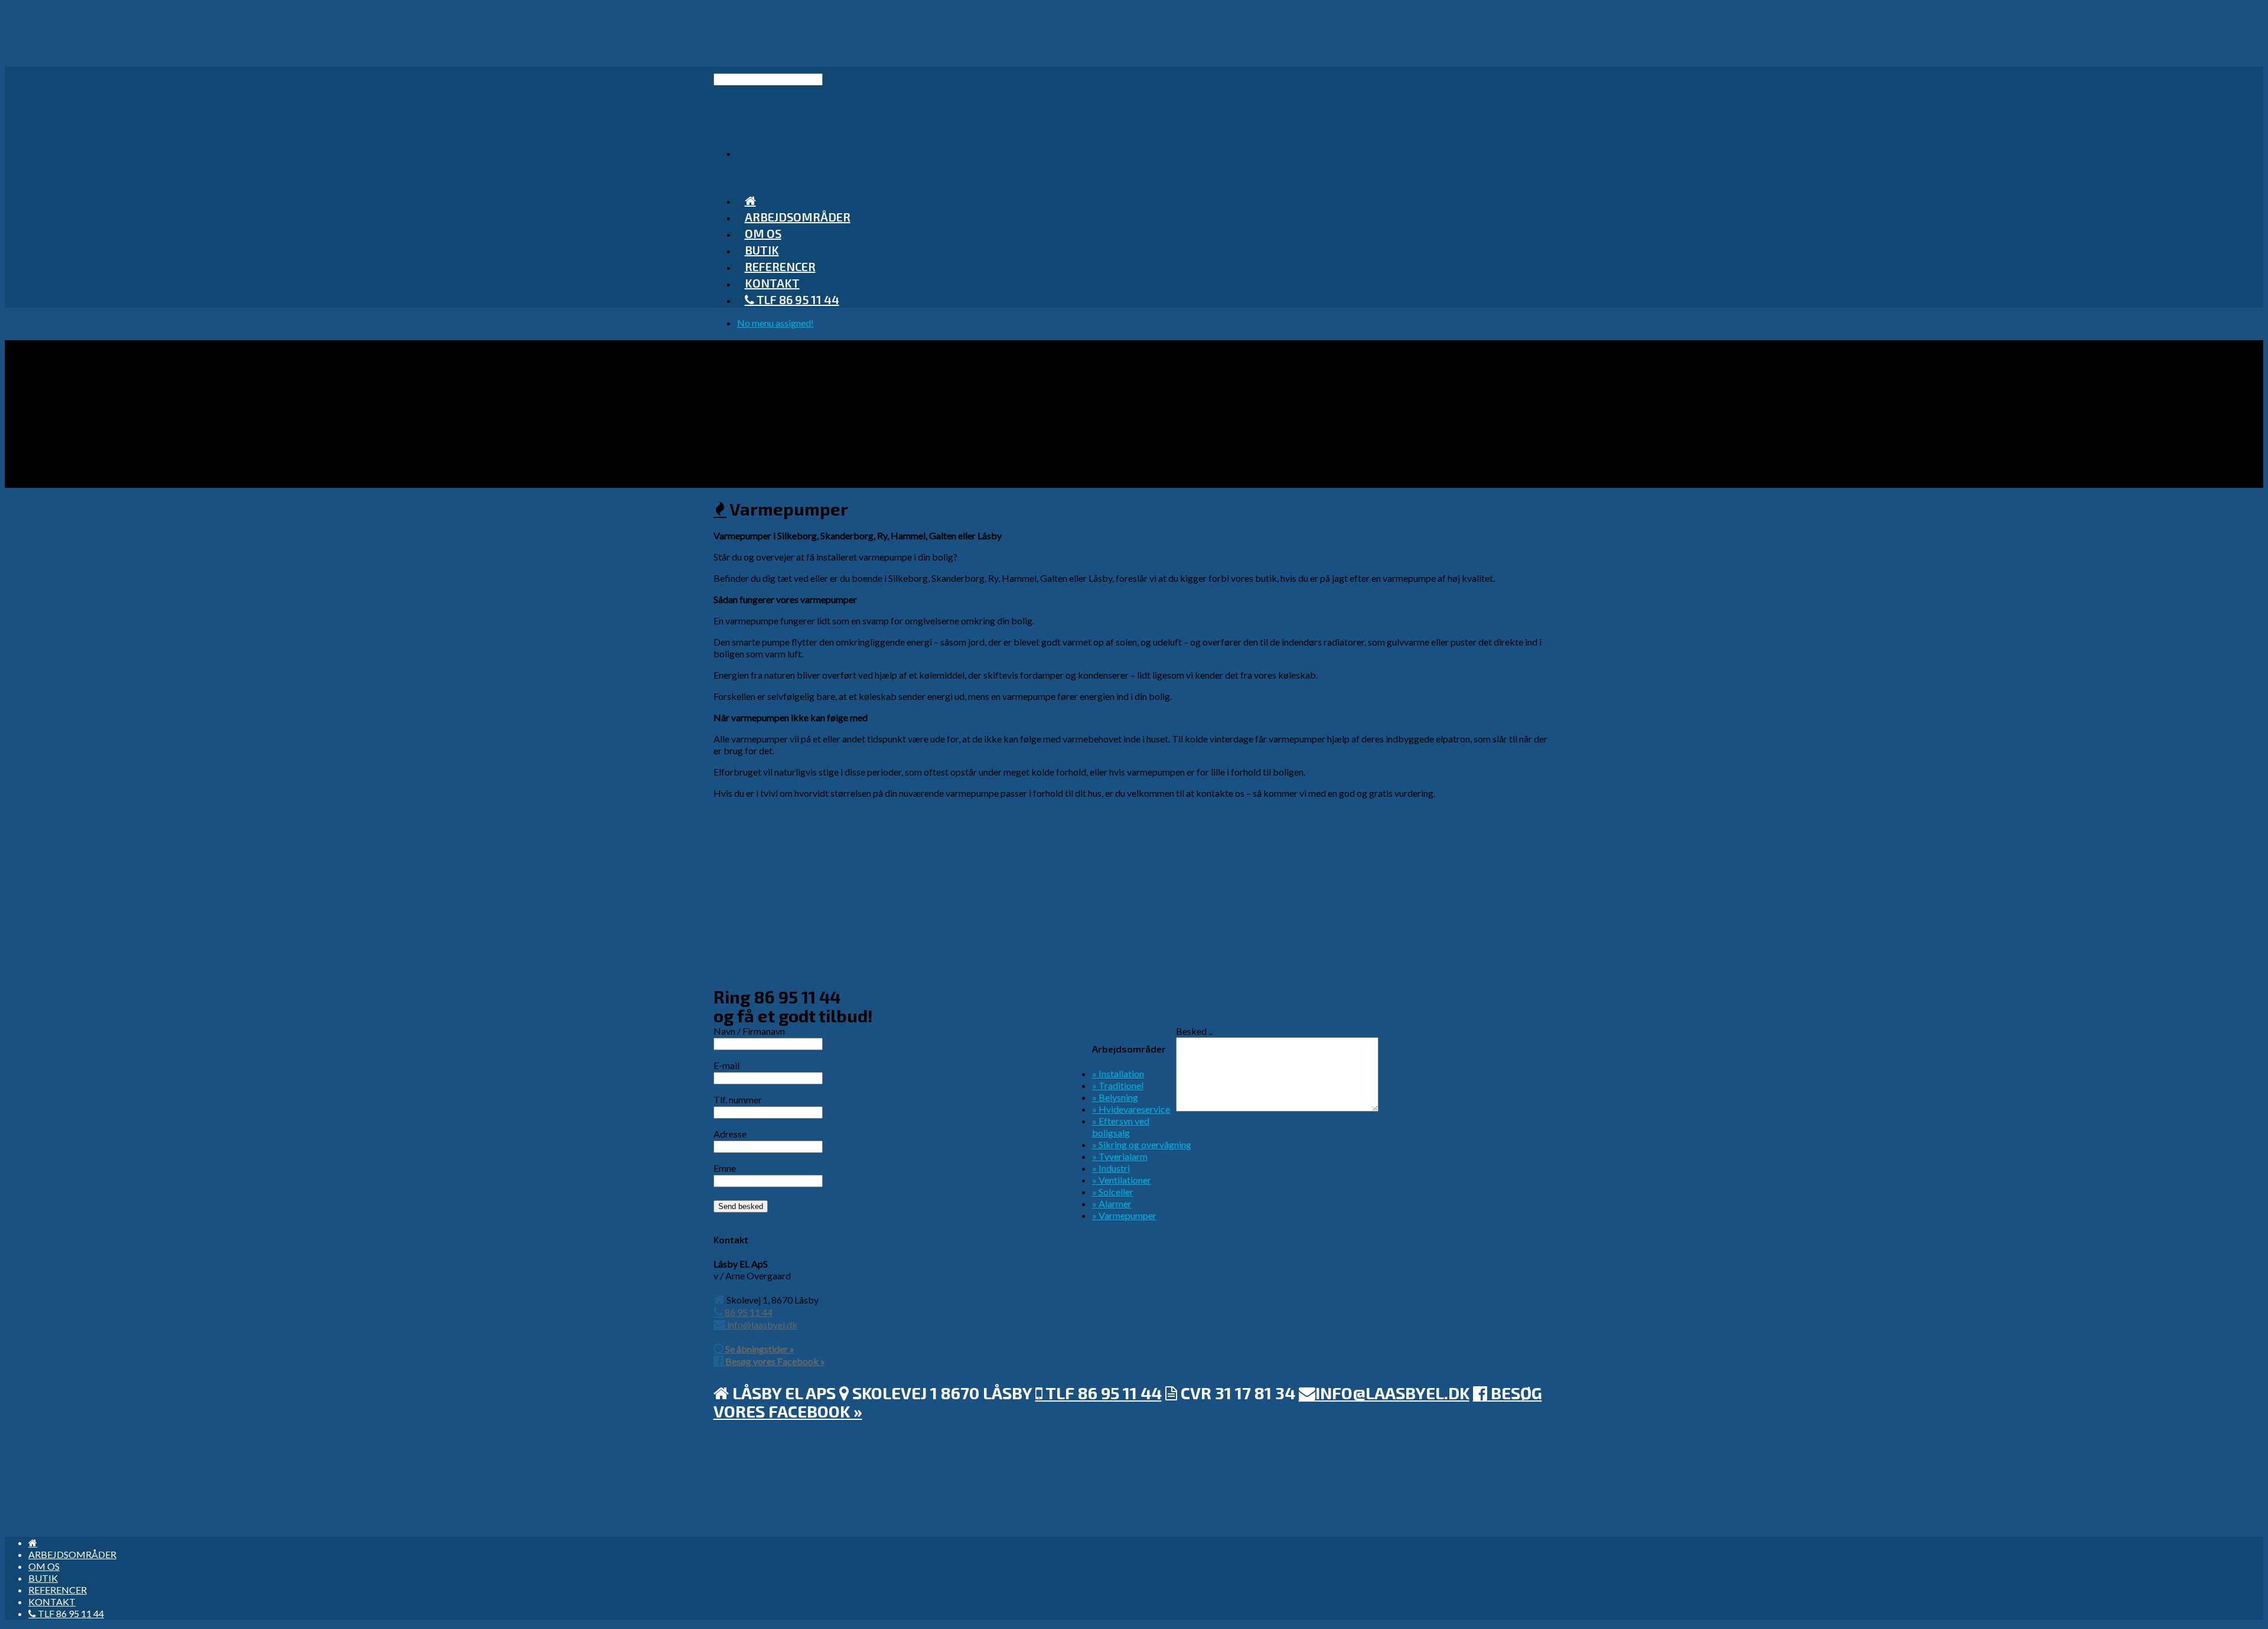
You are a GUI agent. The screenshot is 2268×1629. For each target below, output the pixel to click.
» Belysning (1115, 1097)
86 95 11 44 (748, 1312)
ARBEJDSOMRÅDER (798, 217)
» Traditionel (1118, 1085)
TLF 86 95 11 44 (797, 299)
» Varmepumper (1124, 1215)
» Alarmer (1112, 1203)
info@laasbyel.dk (761, 1325)
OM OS (44, 1566)
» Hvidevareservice (1131, 1109)
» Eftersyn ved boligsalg (1121, 1127)
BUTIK (43, 1578)
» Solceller (1113, 1192)
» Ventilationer (1122, 1180)
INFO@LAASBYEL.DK (1392, 1393)
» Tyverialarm (1120, 1156)
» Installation (1118, 1073)
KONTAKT (52, 1602)
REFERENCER (58, 1590)
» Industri (1111, 1168)
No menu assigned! (775, 323)
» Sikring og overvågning (1142, 1144)
